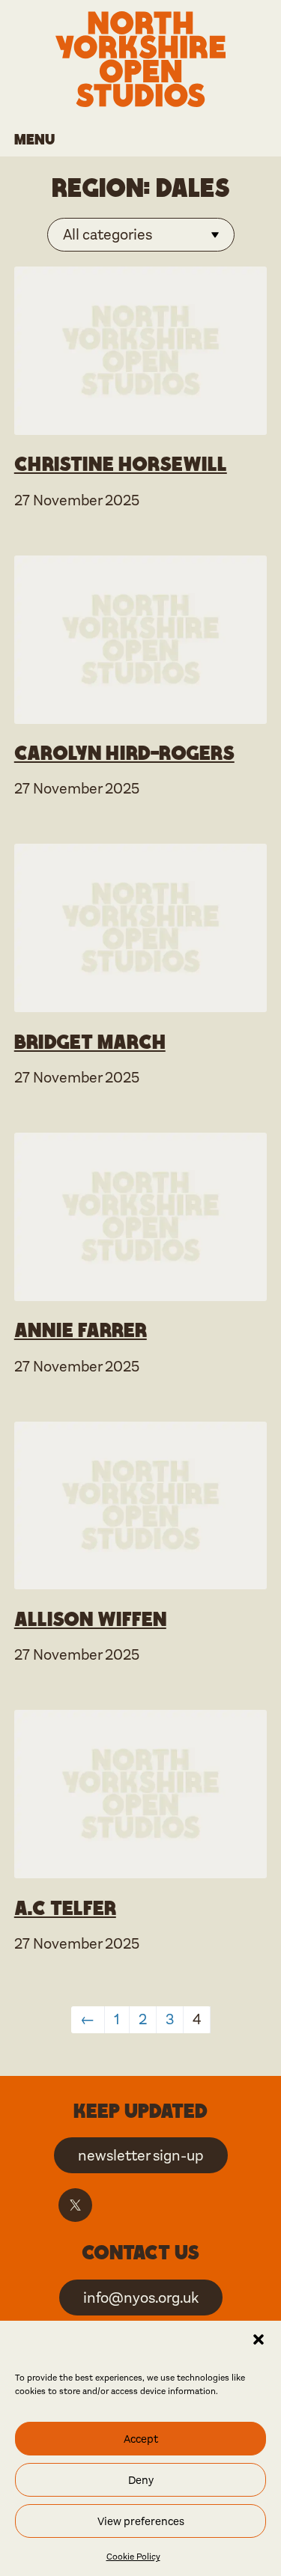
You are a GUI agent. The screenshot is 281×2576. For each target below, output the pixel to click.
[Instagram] (158, 2205)
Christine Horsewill (121, 463)
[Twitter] (75, 2205)
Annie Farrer (81, 1330)
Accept (141, 2439)
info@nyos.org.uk (141, 2298)
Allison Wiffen (90, 1619)
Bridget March (90, 1041)
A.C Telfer (65, 1907)
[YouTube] (199, 2205)
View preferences (141, 2521)
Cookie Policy (133, 2557)
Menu (34, 139)
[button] (259, 2339)
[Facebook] (117, 2205)
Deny (141, 2480)
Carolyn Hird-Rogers (124, 752)
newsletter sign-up (141, 2156)
